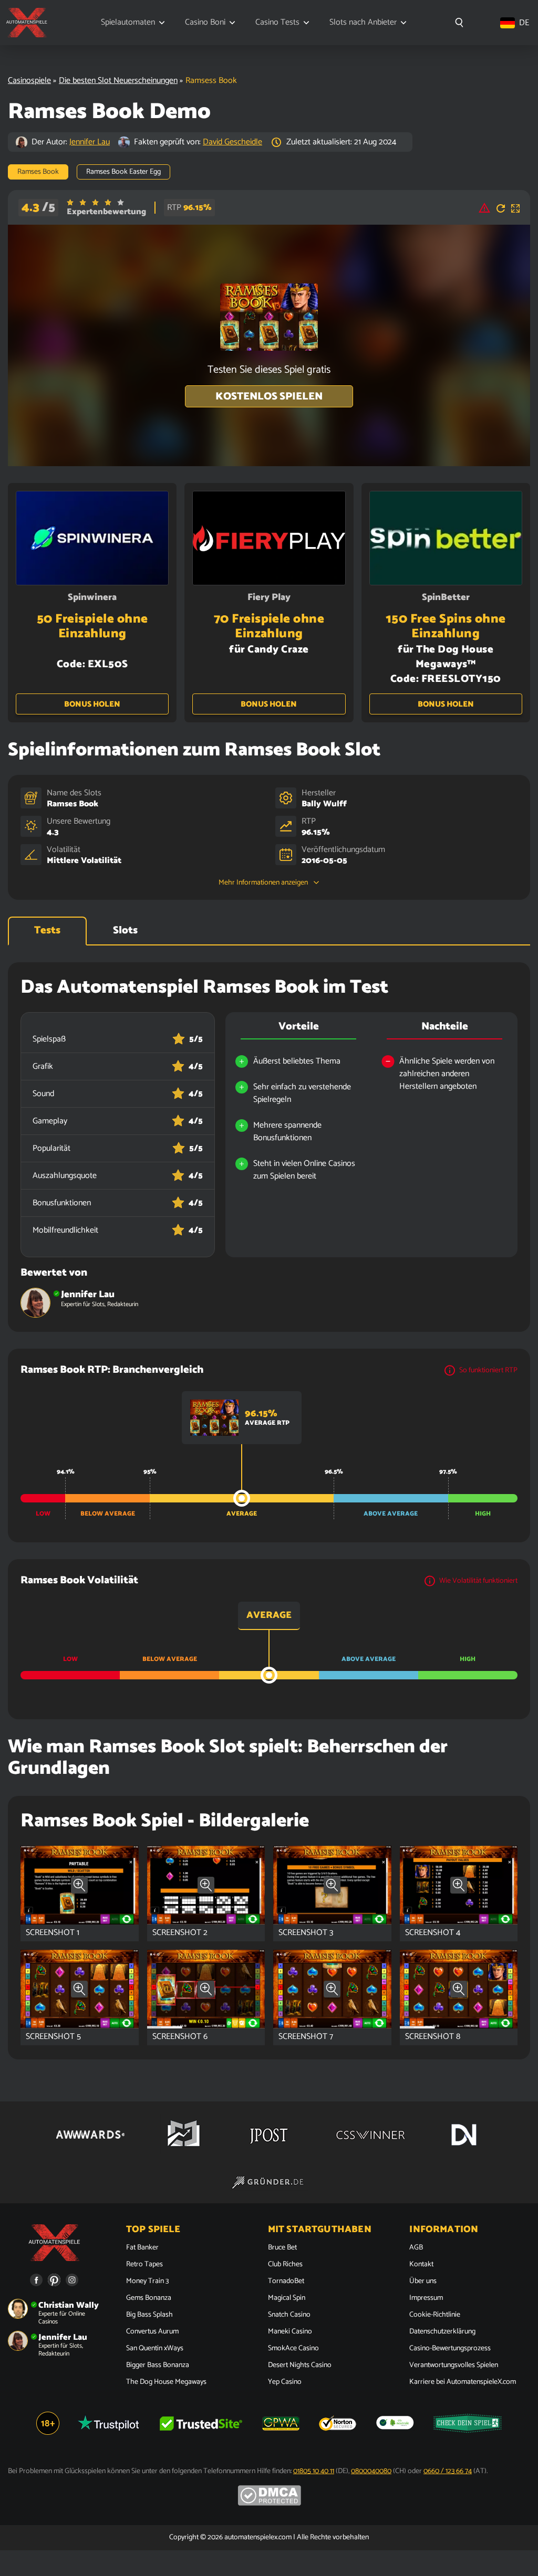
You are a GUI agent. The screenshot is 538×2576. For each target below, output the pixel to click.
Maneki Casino (290, 2332)
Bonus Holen (92, 704)
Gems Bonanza (149, 2298)
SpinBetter (446, 597)
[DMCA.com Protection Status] (269, 2504)
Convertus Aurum (152, 2332)
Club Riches (285, 2265)
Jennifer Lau (90, 142)
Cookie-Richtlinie (435, 2315)
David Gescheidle (232, 142)
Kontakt (421, 2265)
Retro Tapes (144, 2265)
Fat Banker (142, 2248)
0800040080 (371, 2471)
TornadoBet (286, 2281)
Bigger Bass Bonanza (158, 2365)
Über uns (423, 2281)
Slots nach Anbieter (363, 23)
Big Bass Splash (149, 2315)
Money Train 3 (147, 2281)
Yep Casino (285, 2382)
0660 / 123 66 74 (448, 2471)
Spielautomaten (128, 23)
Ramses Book (73, 804)
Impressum (426, 2298)
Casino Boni (205, 23)
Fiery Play (269, 597)
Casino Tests (277, 23)
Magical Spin (287, 2298)
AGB (416, 2248)
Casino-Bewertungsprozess (450, 2349)
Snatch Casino (289, 2315)
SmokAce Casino (293, 2349)
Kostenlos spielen (269, 397)
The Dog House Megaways (166, 2382)
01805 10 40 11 (314, 2471)
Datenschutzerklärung (442, 2332)
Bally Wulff (324, 804)
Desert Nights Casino (300, 2365)
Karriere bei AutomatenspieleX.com (463, 2382)
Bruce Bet (282, 2248)
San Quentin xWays (155, 2349)
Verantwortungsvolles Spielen (454, 2365)
